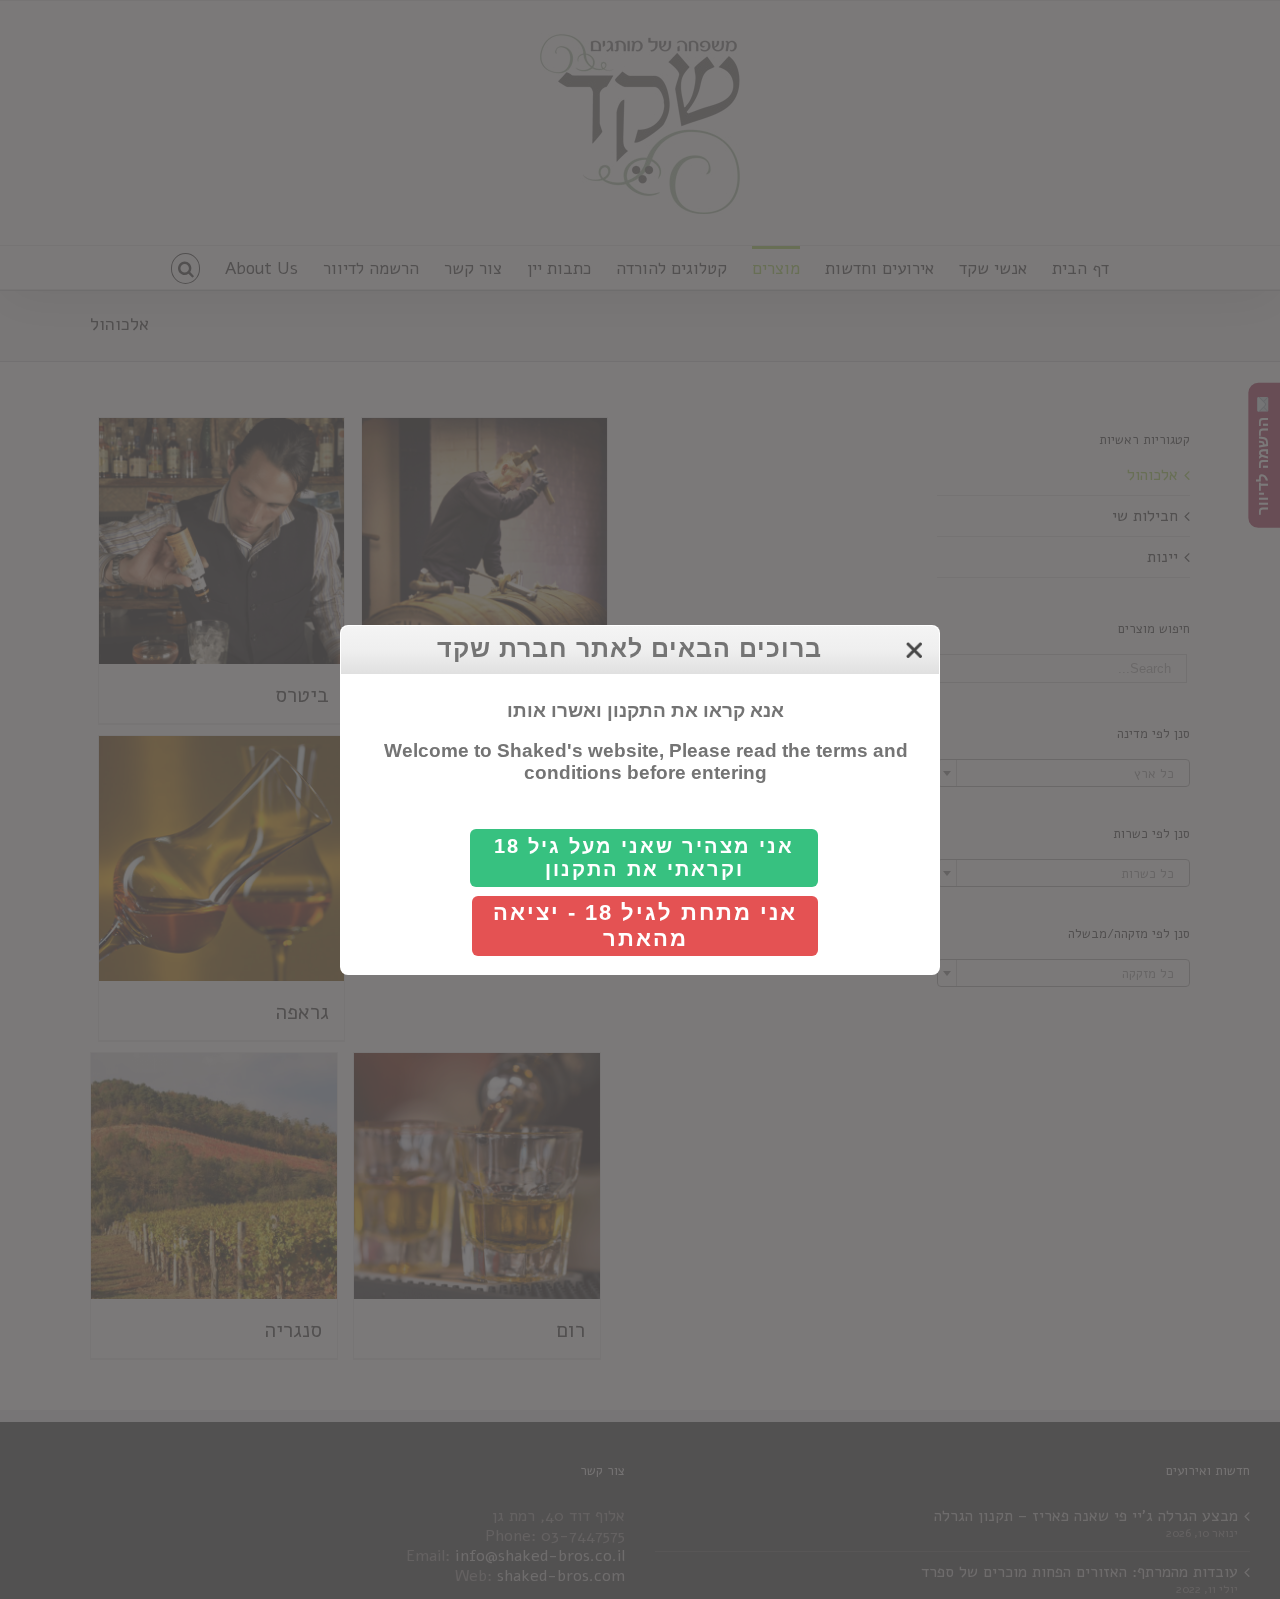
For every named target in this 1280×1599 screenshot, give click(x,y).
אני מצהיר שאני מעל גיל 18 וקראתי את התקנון (644, 857)
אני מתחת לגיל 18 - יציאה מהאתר (645, 925)
